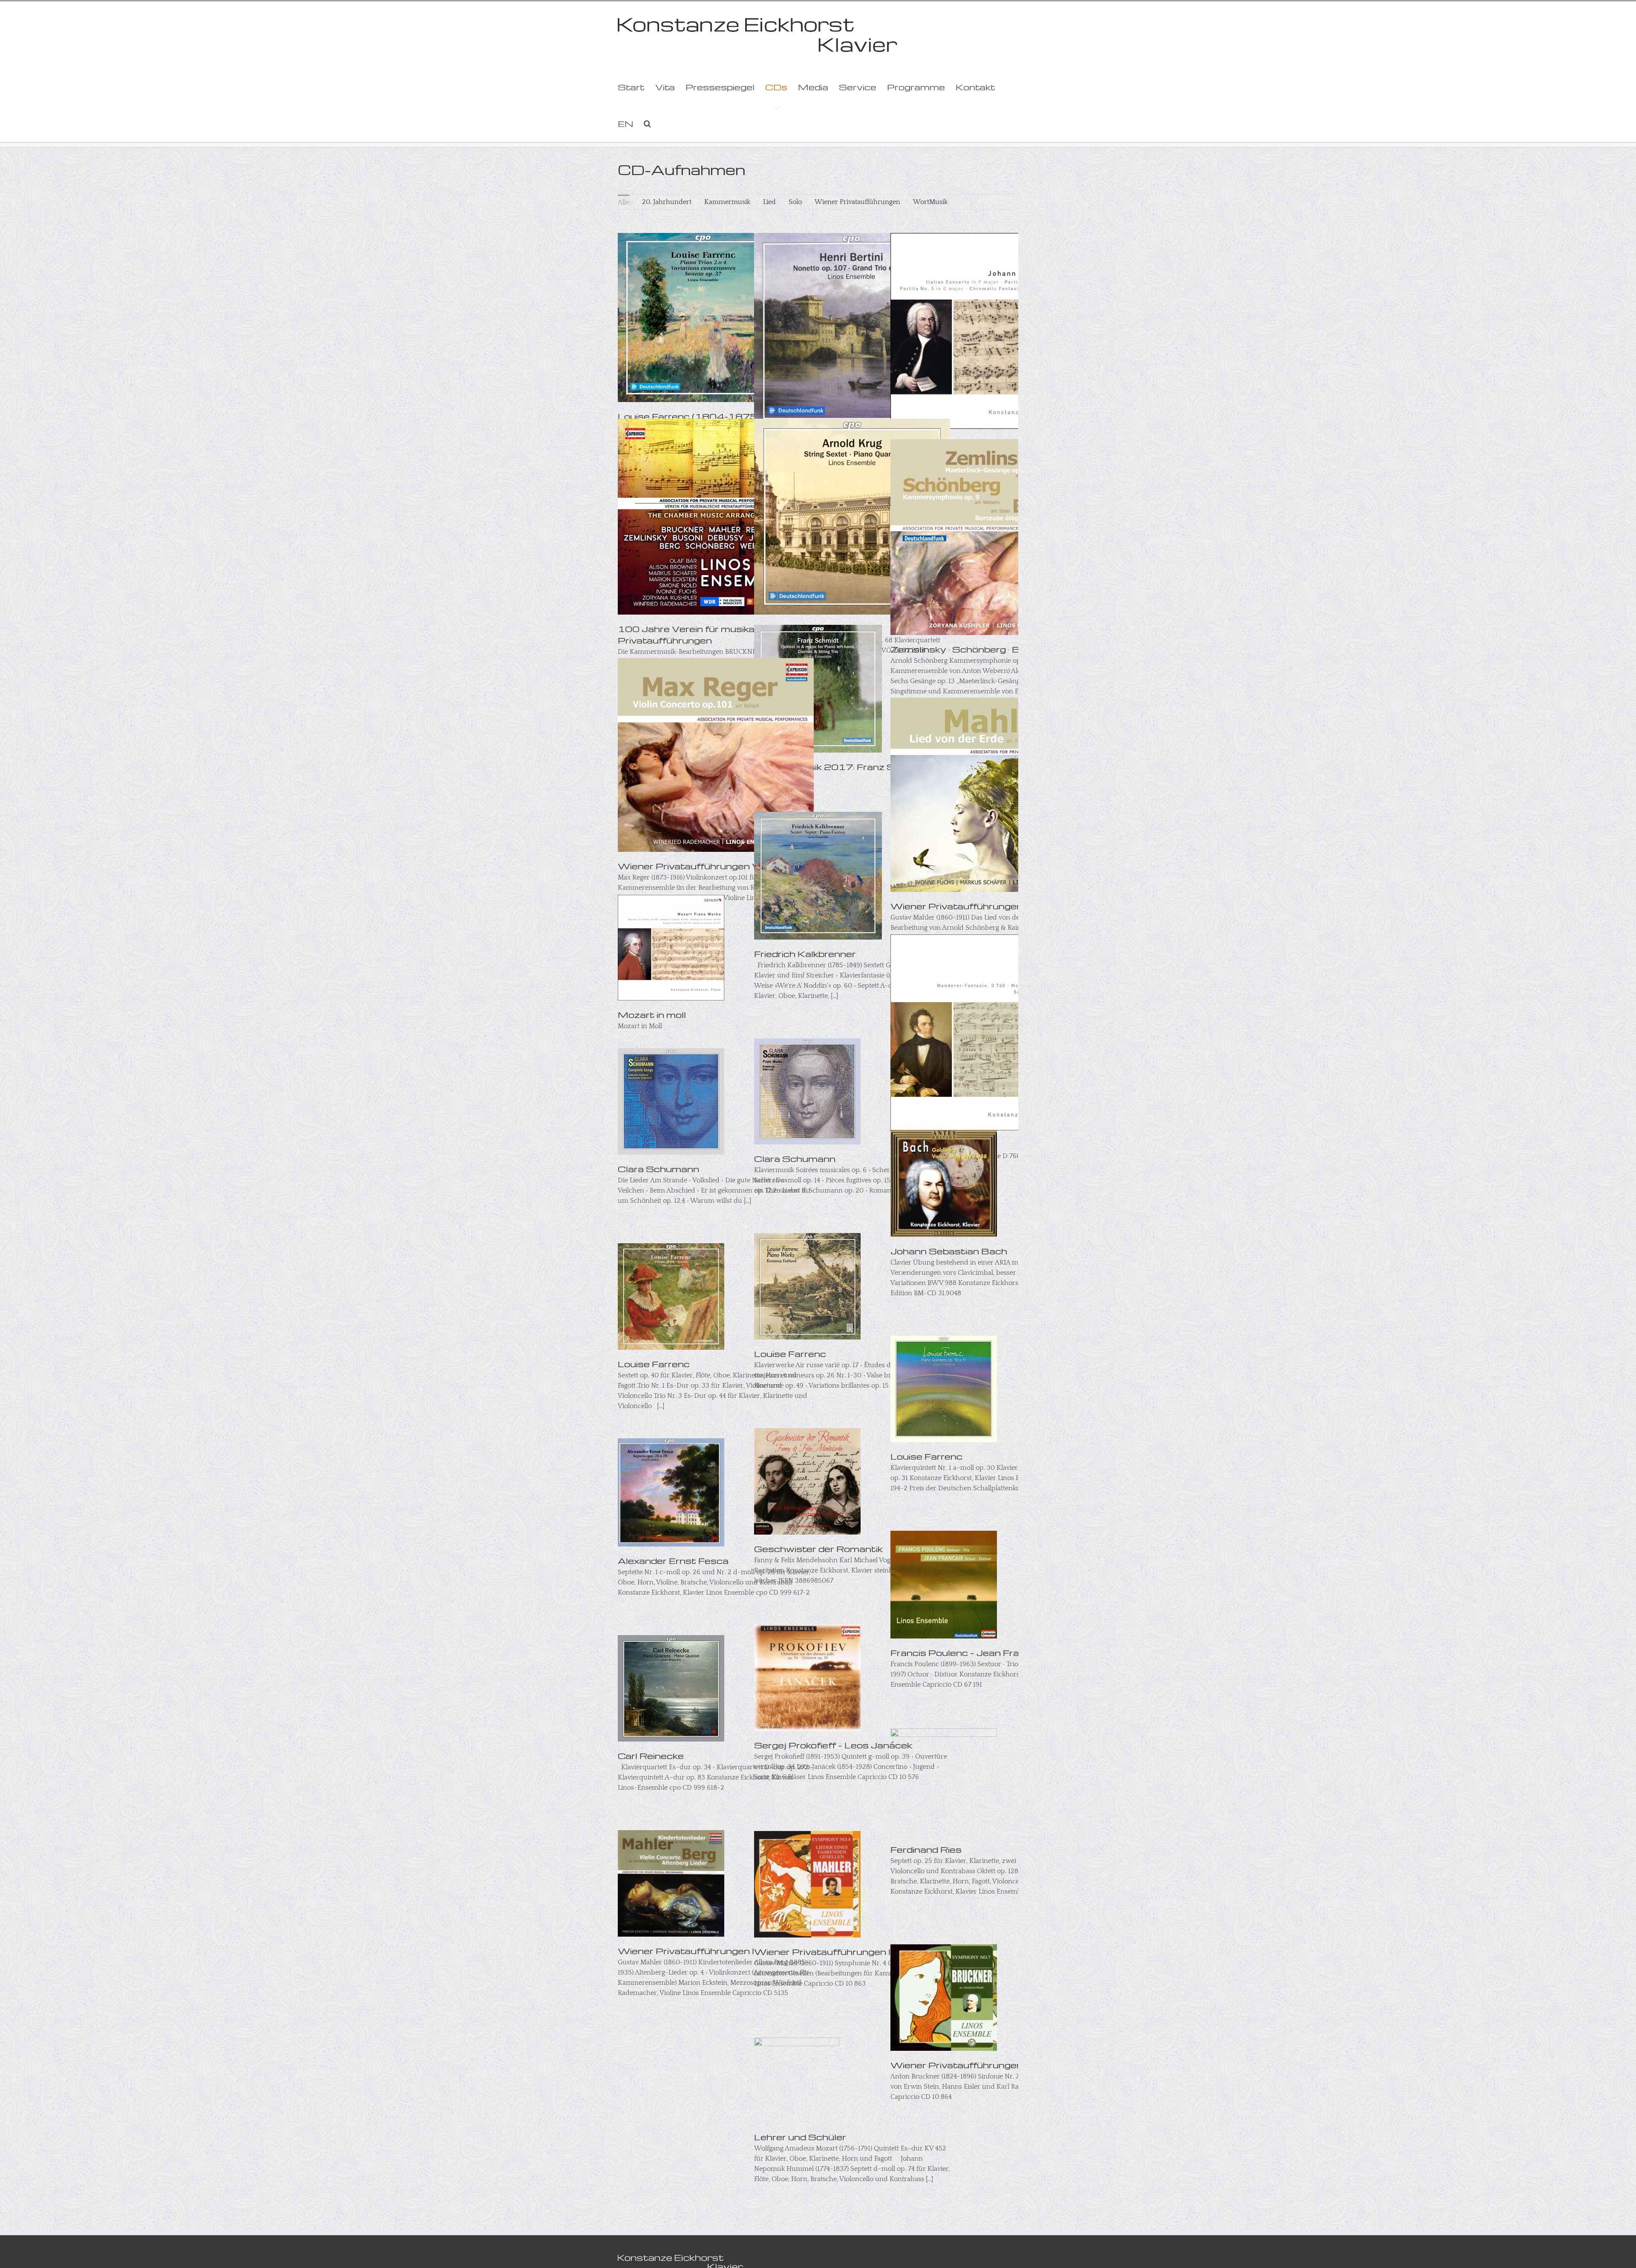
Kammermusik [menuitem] (727, 202)
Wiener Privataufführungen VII (691, 866)
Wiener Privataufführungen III (961, 2065)
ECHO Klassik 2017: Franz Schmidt (841, 767)
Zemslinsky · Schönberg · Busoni (968, 649)
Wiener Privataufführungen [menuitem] (857, 202)
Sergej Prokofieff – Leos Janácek (833, 1745)
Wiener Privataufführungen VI (962, 906)
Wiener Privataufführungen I (686, 1951)
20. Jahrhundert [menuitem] (667, 202)
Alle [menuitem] (624, 202)
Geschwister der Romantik (818, 1549)
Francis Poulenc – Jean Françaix (968, 1653)
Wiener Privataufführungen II (823, 1952)
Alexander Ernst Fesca (673, 1561)
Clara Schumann (658, 1169)
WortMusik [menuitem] (930, 202)
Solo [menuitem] (795, 202)
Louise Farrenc (654, 1364)
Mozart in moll (652, 1015)
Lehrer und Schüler (800, 2137)
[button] (647, 124)
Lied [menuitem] (769, 202)
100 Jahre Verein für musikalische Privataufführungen (700, 634)
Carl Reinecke (651, 1756)
